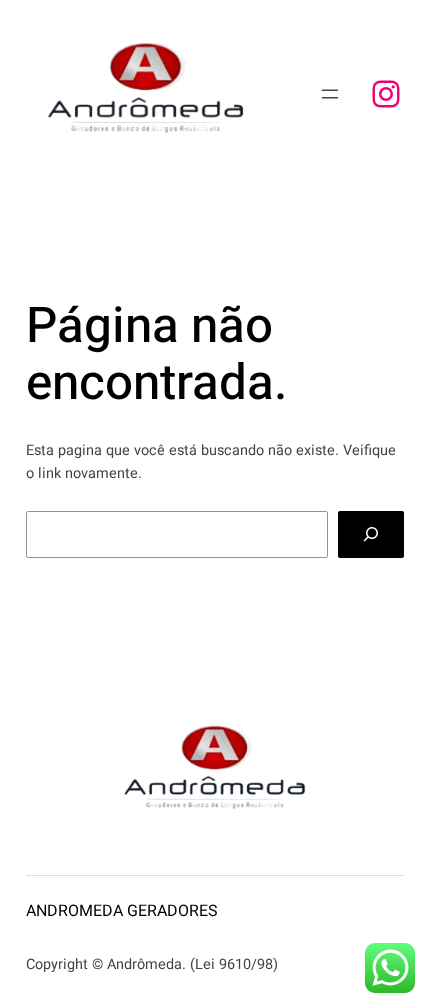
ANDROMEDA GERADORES (122, 911)
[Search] (371, 534)
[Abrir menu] (330, 94)
